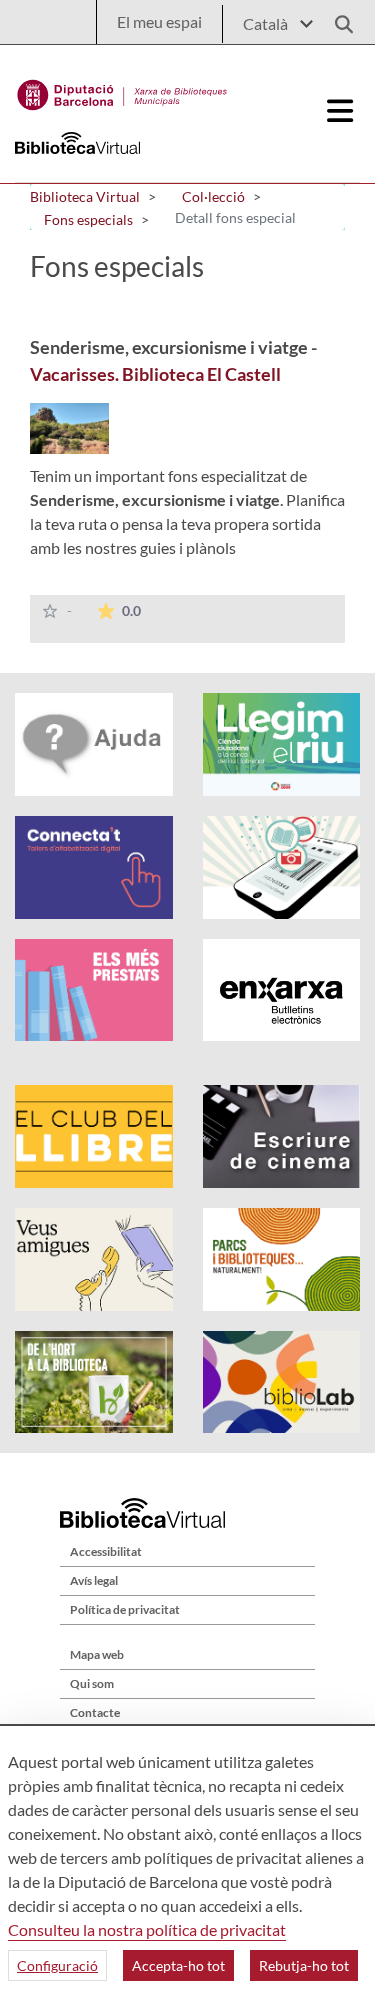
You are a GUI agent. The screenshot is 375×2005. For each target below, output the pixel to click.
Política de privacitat (125, 1609)
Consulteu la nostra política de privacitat (147, 1929)
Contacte (95, 1712)
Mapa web (97, 1654)
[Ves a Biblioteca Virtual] (122, 90)
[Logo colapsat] (341, 111)
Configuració (57, 1965)
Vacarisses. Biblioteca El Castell (155, 374)
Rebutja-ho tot (304, 1965)
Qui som (92, 1683)
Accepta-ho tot (178, 1965)
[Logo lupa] (337, 18)
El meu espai (159, 21)
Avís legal (94, 1580)
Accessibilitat (106, 1551)
